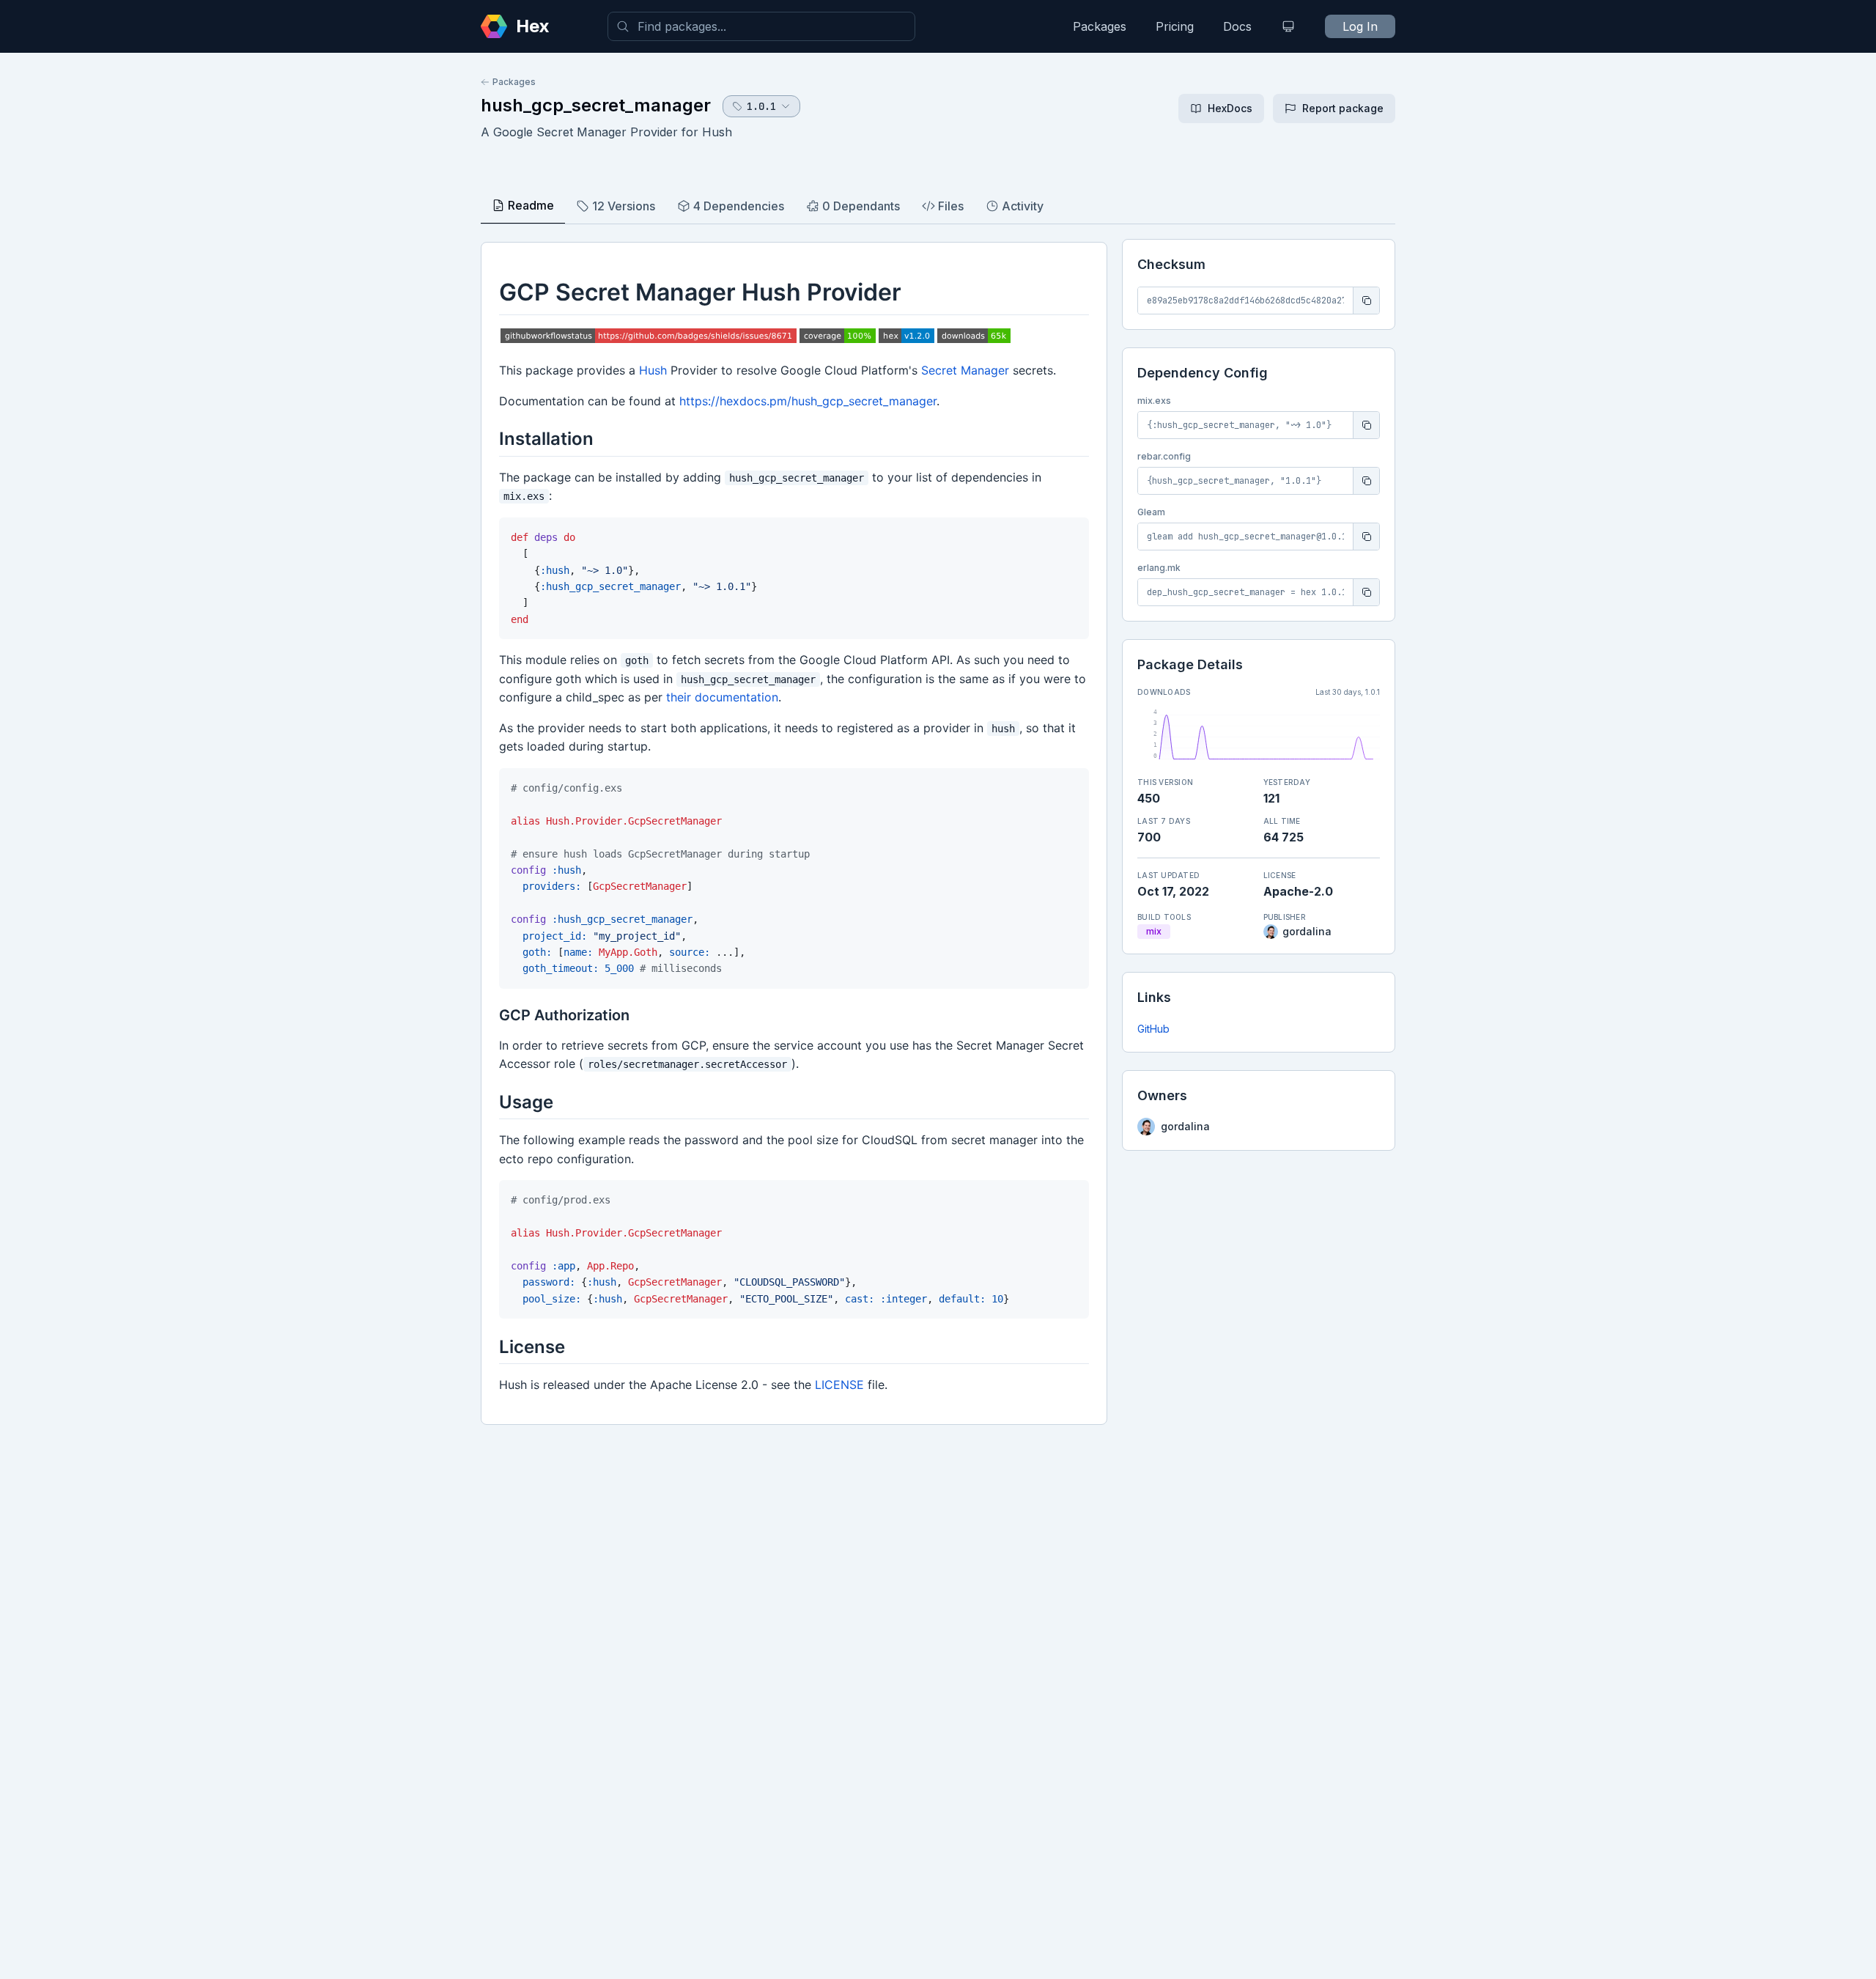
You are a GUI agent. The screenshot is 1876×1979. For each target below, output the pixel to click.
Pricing (1175, 26)
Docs (1237, 26)
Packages (1100, 26)
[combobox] (761, 26)
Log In (1360, 26)
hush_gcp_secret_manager (596, 105)
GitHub (1153, 1029)
